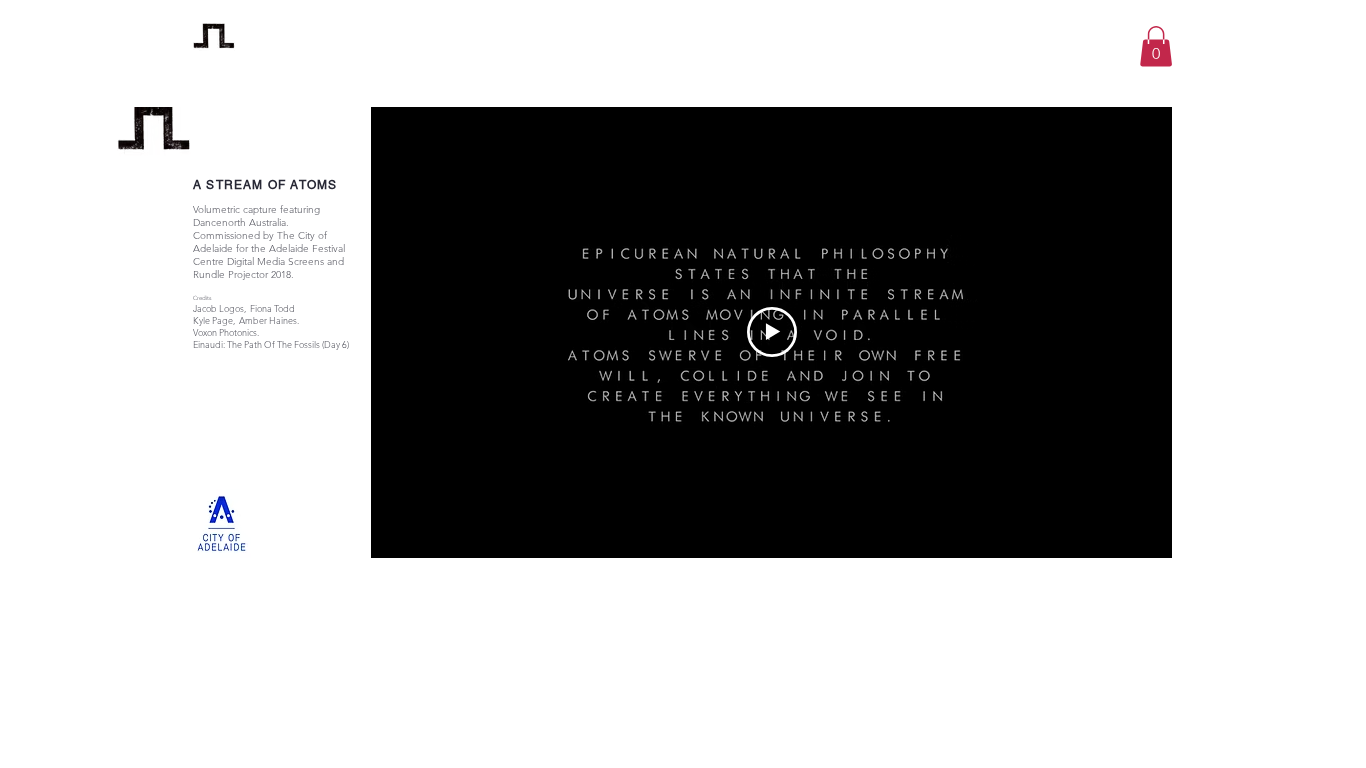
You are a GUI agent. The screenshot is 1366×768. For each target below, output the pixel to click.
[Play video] (772, 332)
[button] (1156, 46)
